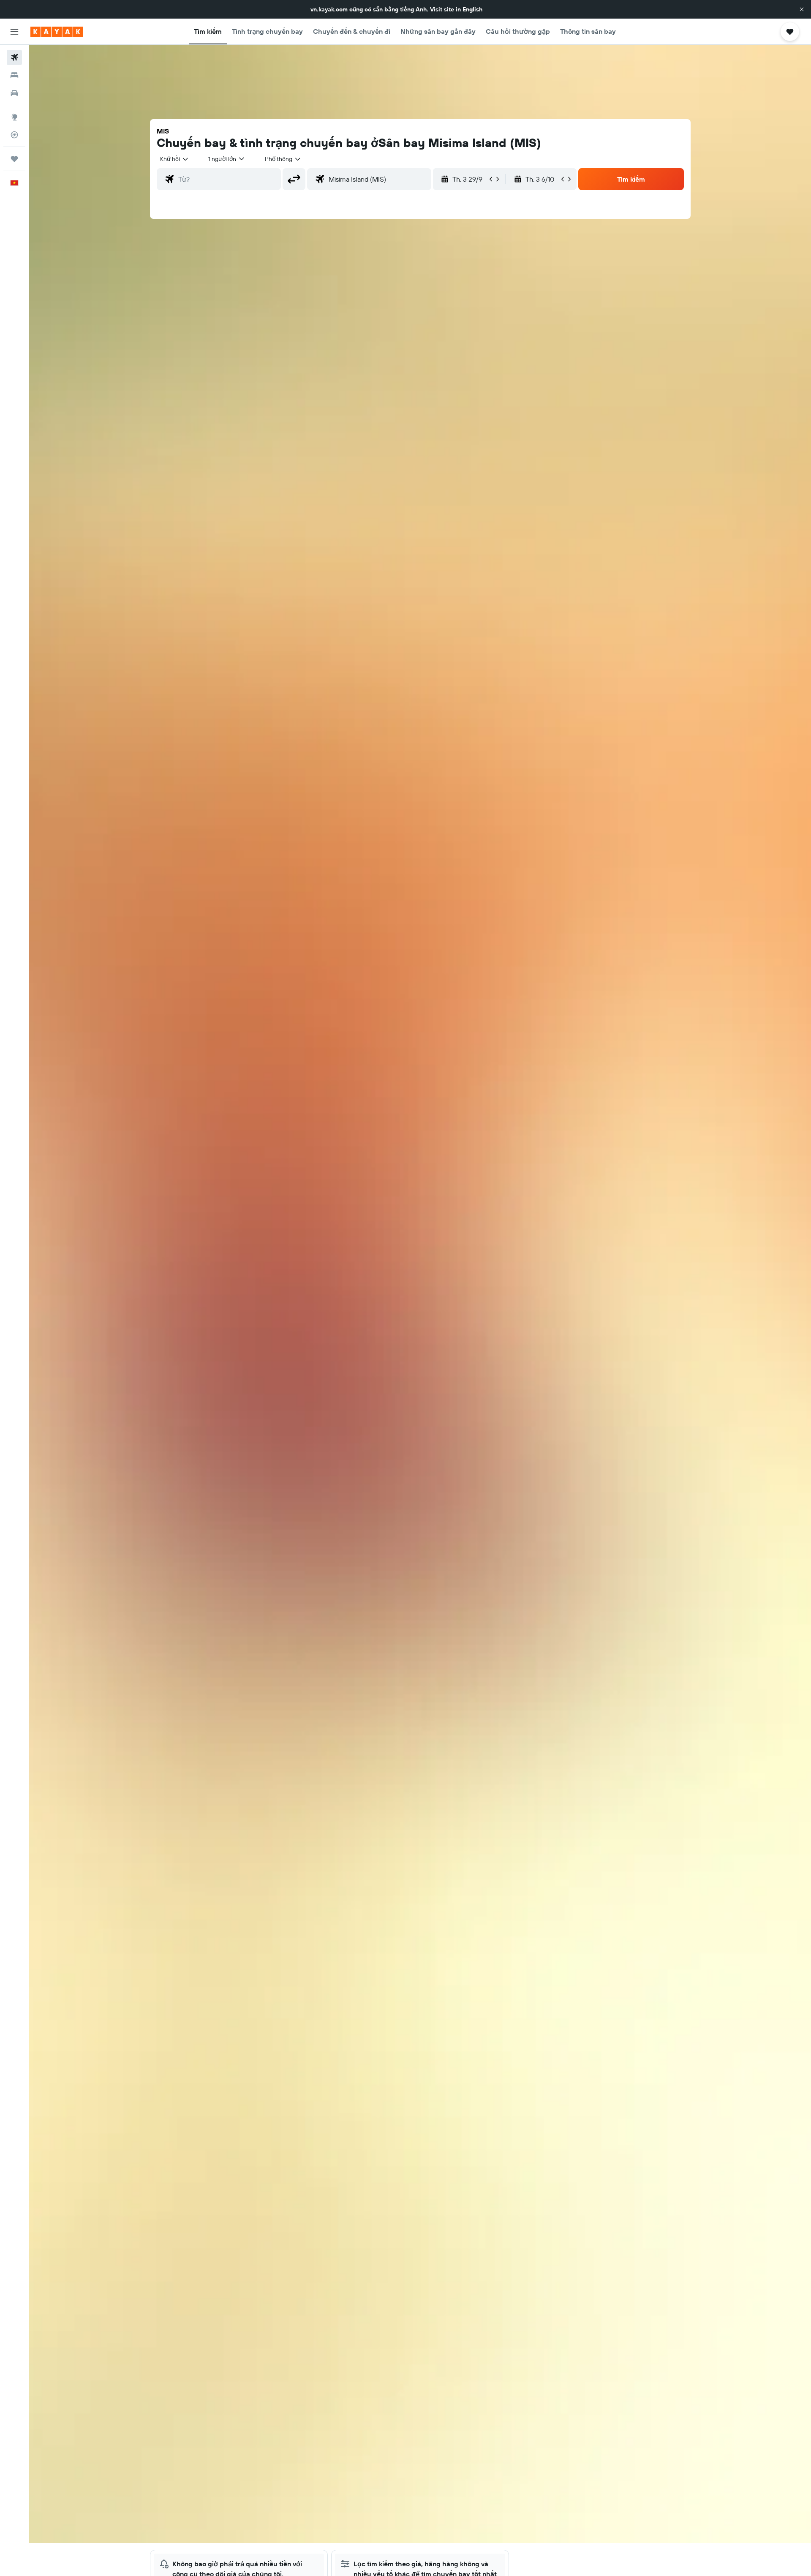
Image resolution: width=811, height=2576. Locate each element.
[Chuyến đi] (14, 159)
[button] (802, 9)
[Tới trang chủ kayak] (57, 32)
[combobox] (175, 159)
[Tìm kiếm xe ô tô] (14, 93)
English (472, 9)
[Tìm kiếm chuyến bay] (14, 57)
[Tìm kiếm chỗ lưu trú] (14, 75)
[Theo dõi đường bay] (14, 135)
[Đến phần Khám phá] (14, 117)
